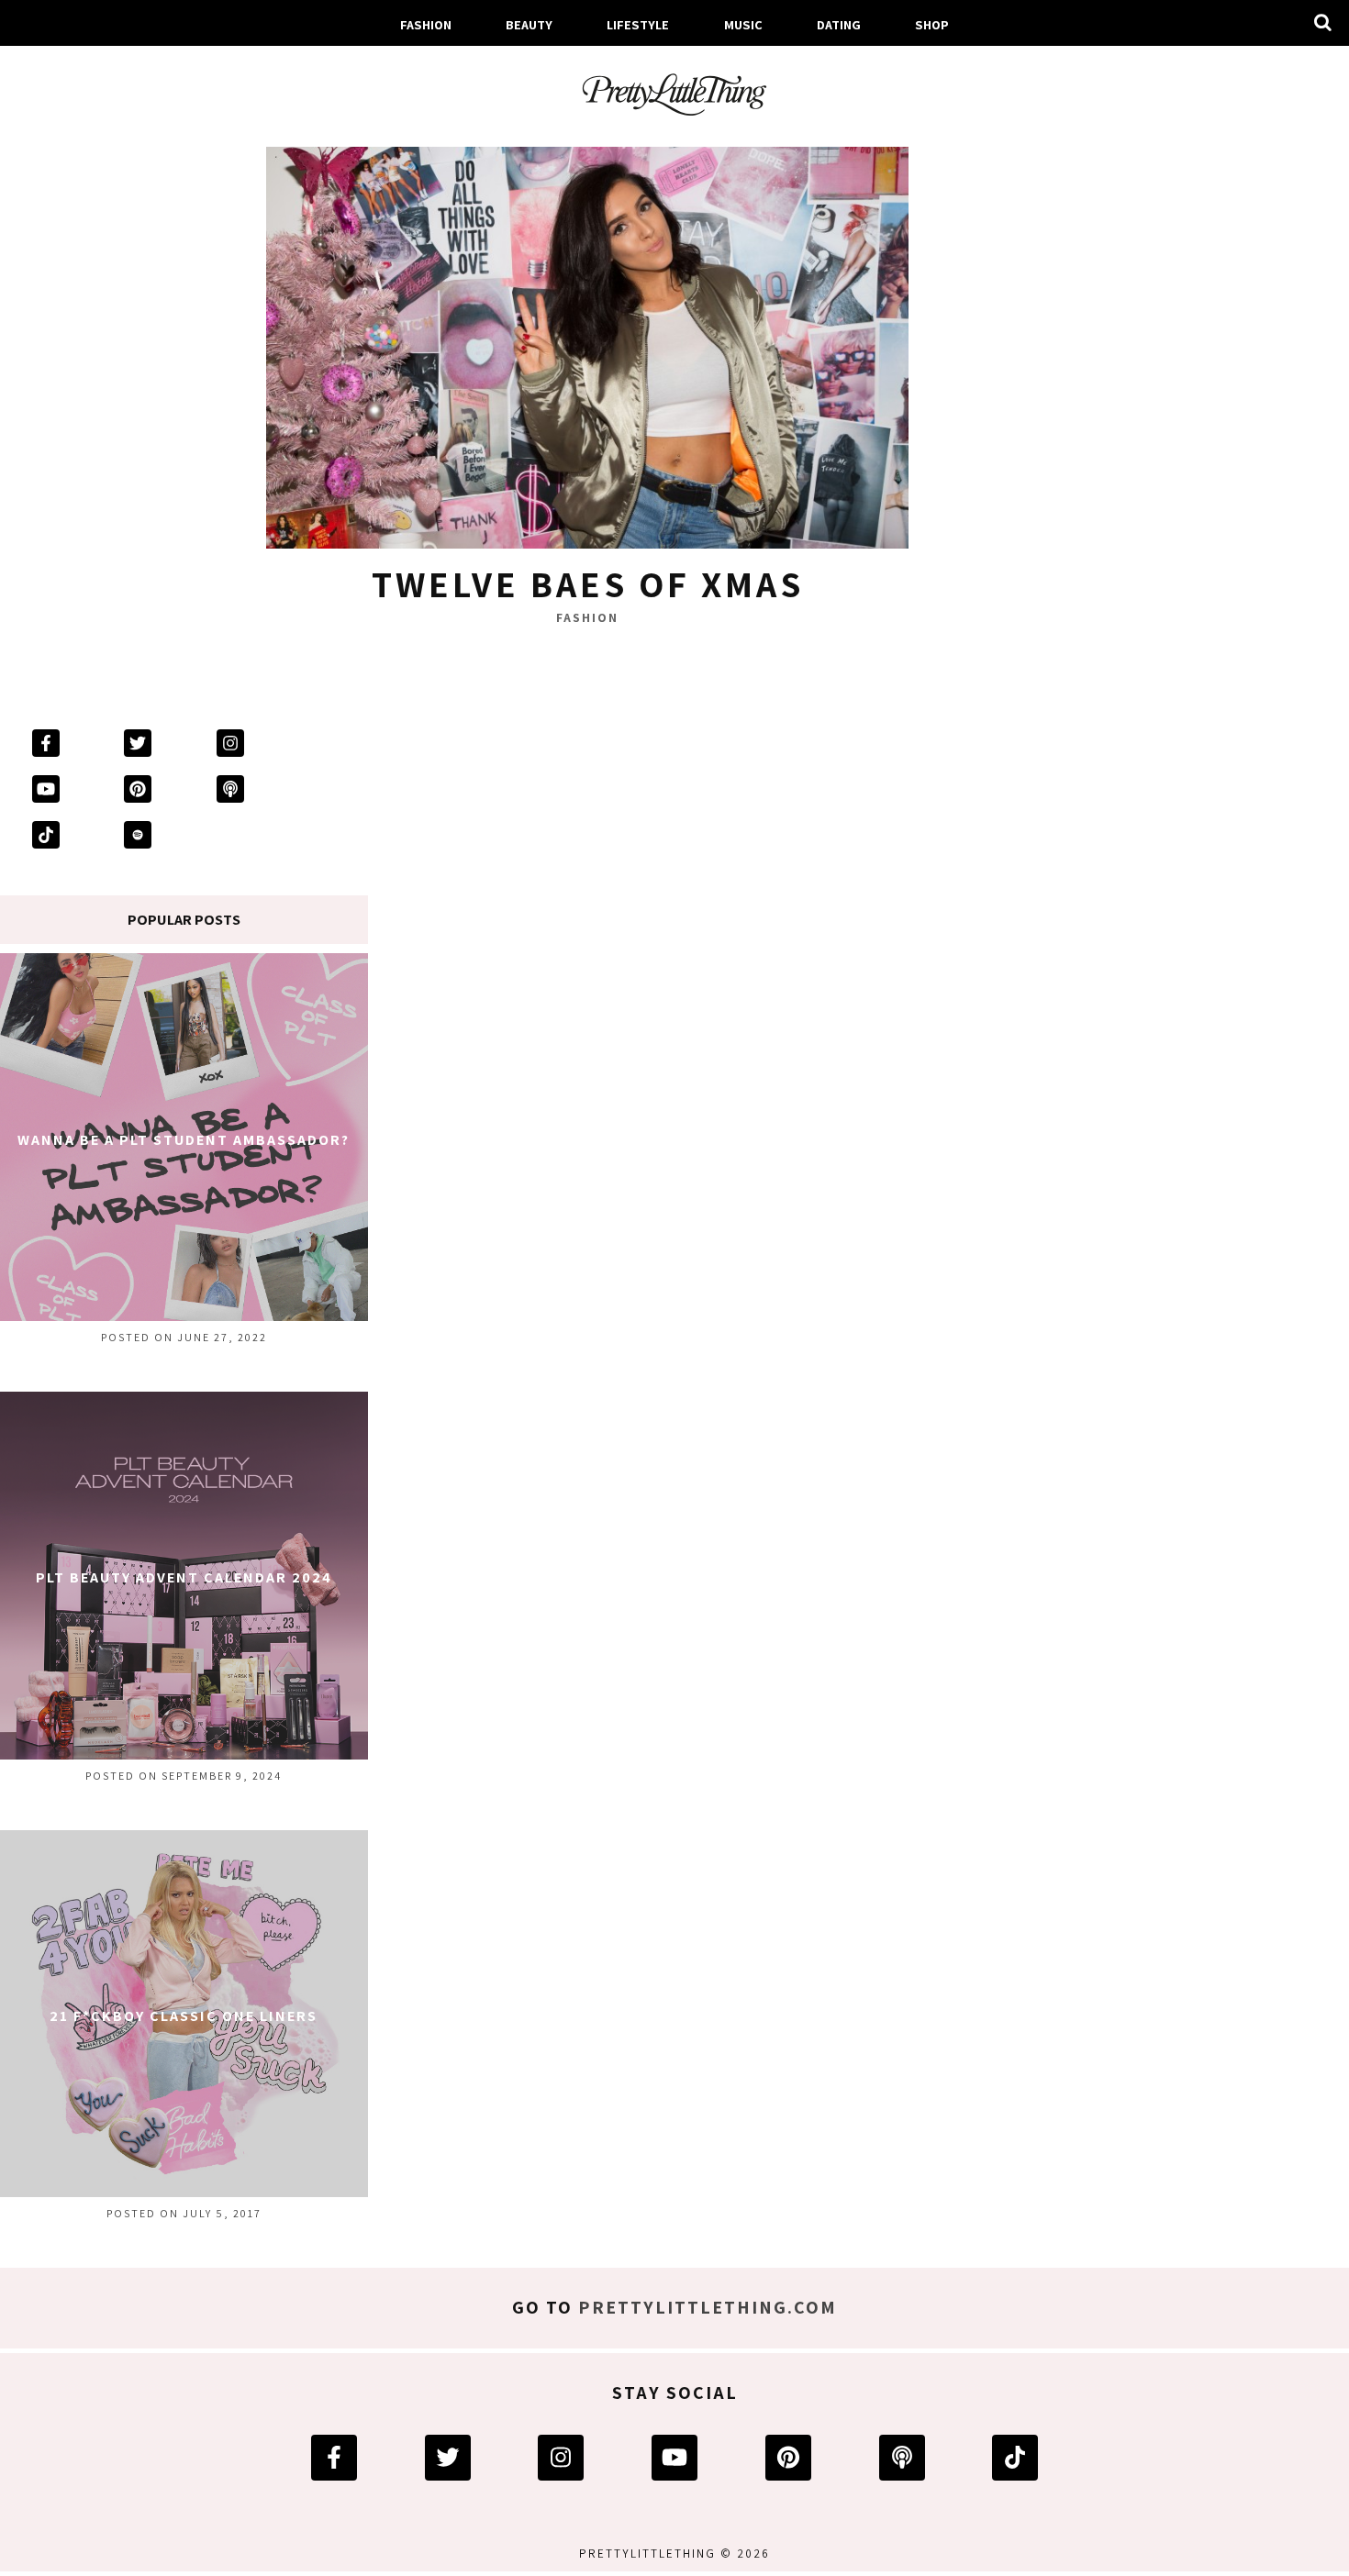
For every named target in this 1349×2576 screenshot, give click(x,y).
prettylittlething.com (708, 2307)
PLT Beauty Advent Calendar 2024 (184, 1577)
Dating (839, 24)
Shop (932, 24)
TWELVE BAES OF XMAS (588, 583)
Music (743, 24)
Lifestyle (638, 24)
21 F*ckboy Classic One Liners (184, 2016)
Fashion (426, 24)
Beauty (529, 24)
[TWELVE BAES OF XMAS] (587, 340)
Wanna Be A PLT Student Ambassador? (184, 1140)
